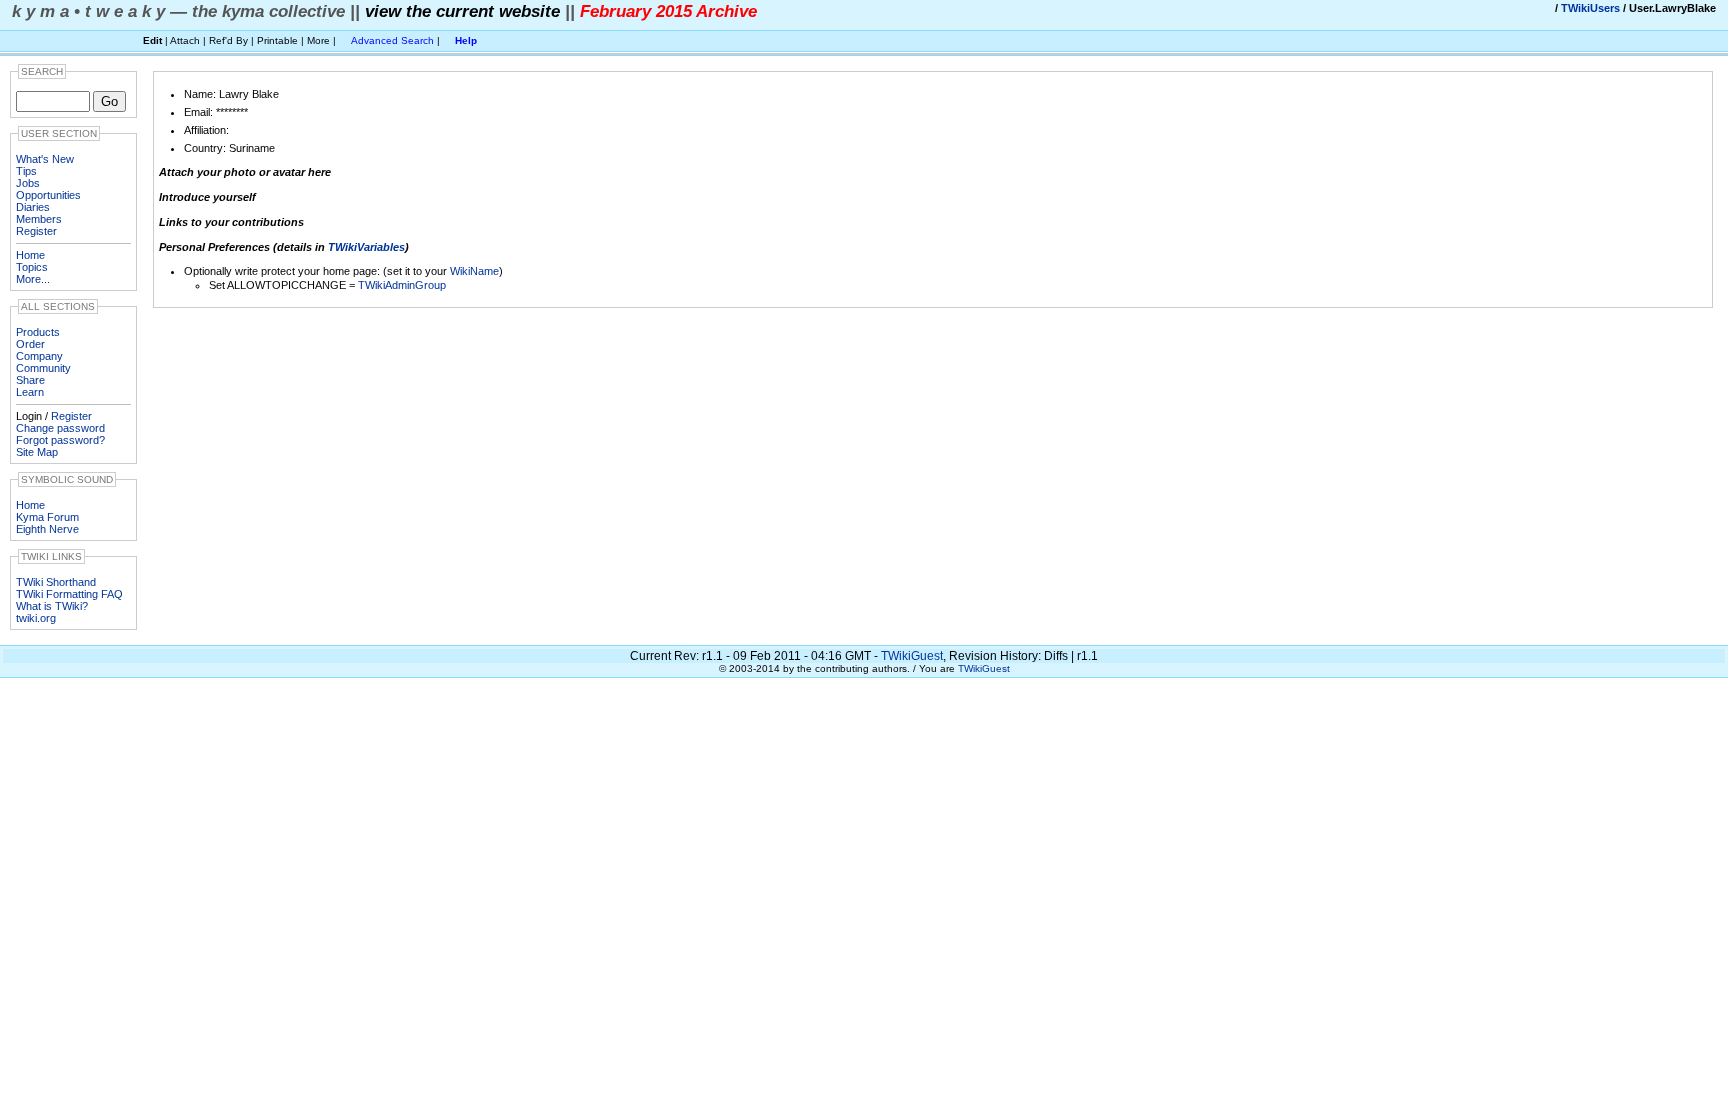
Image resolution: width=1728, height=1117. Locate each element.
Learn (30, 392)
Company (39, 356)
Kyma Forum (47, 517)
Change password (60, 428)
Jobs (28, 183)
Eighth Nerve (47, 529)
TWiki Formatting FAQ (69, 594)
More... (33, 279)
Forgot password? (60, 440)
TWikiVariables (366, 247)
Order (30, 344)
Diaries (33, 207)
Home (30, 255)
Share (30, 380)
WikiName (474, 271)
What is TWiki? (52, 606)
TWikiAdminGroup (402, 285)
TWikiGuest (912, 656)
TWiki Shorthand (56, 582)
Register (36, 231)
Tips (26, 171)
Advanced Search (392, 40)
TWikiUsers (1590, 8)
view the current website (462, 11)
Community (43, 368)
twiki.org (36, 618)
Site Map (37, 452)
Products (38, 332)
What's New (45, 159)
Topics (32, 267)
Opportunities (48, 195)
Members (39, 219)
